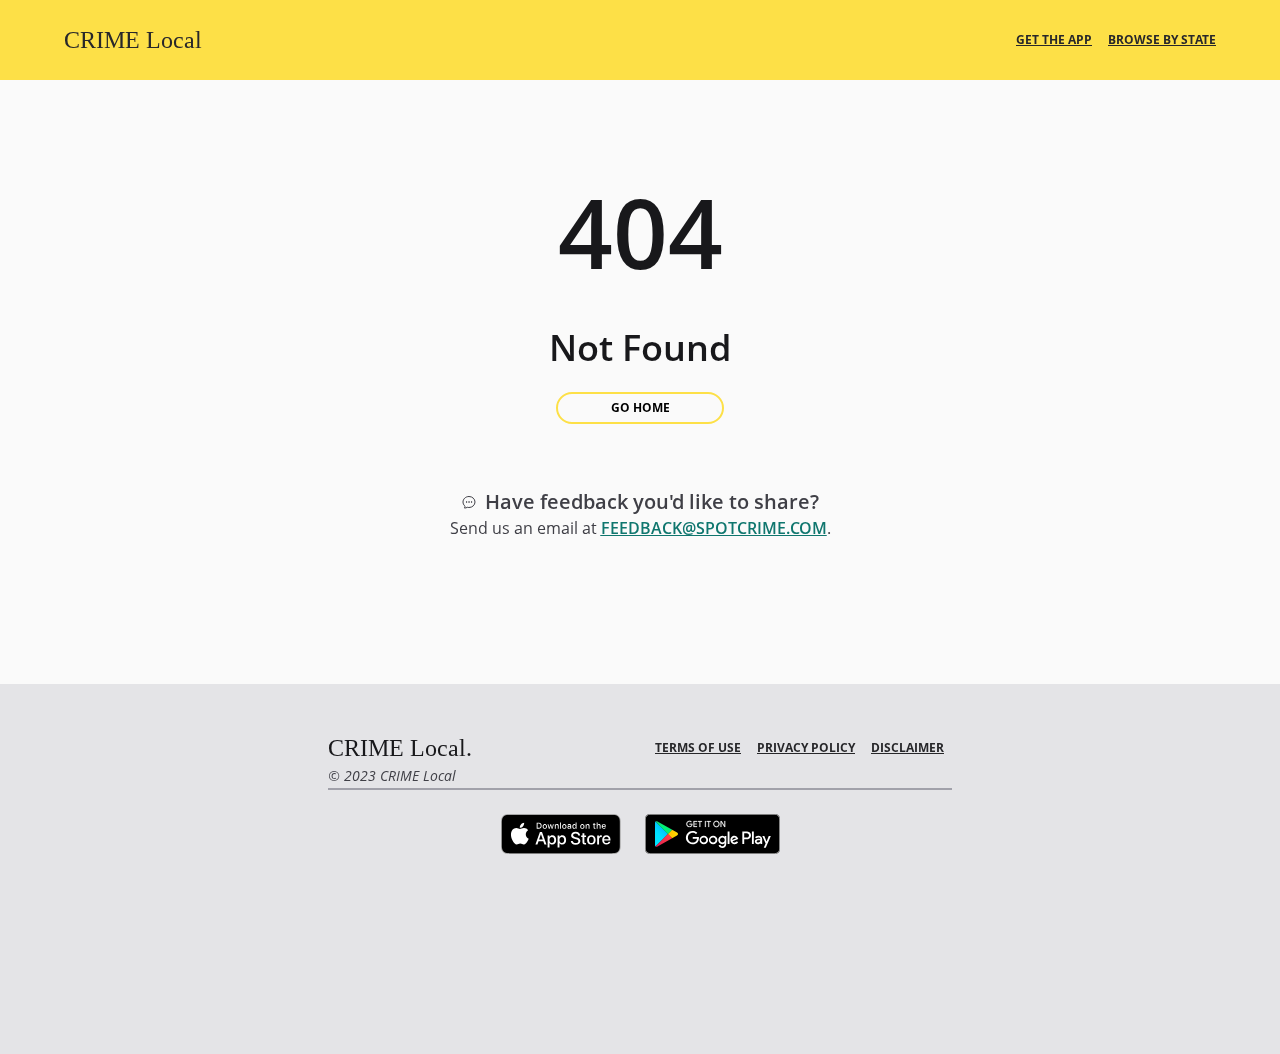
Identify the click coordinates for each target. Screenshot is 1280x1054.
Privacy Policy (806, 747)
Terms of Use (698, 747)
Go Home (640, 407)
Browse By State (1162, 40)
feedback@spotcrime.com (714, 528)
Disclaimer (907, 747)
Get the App (1054, 40)
